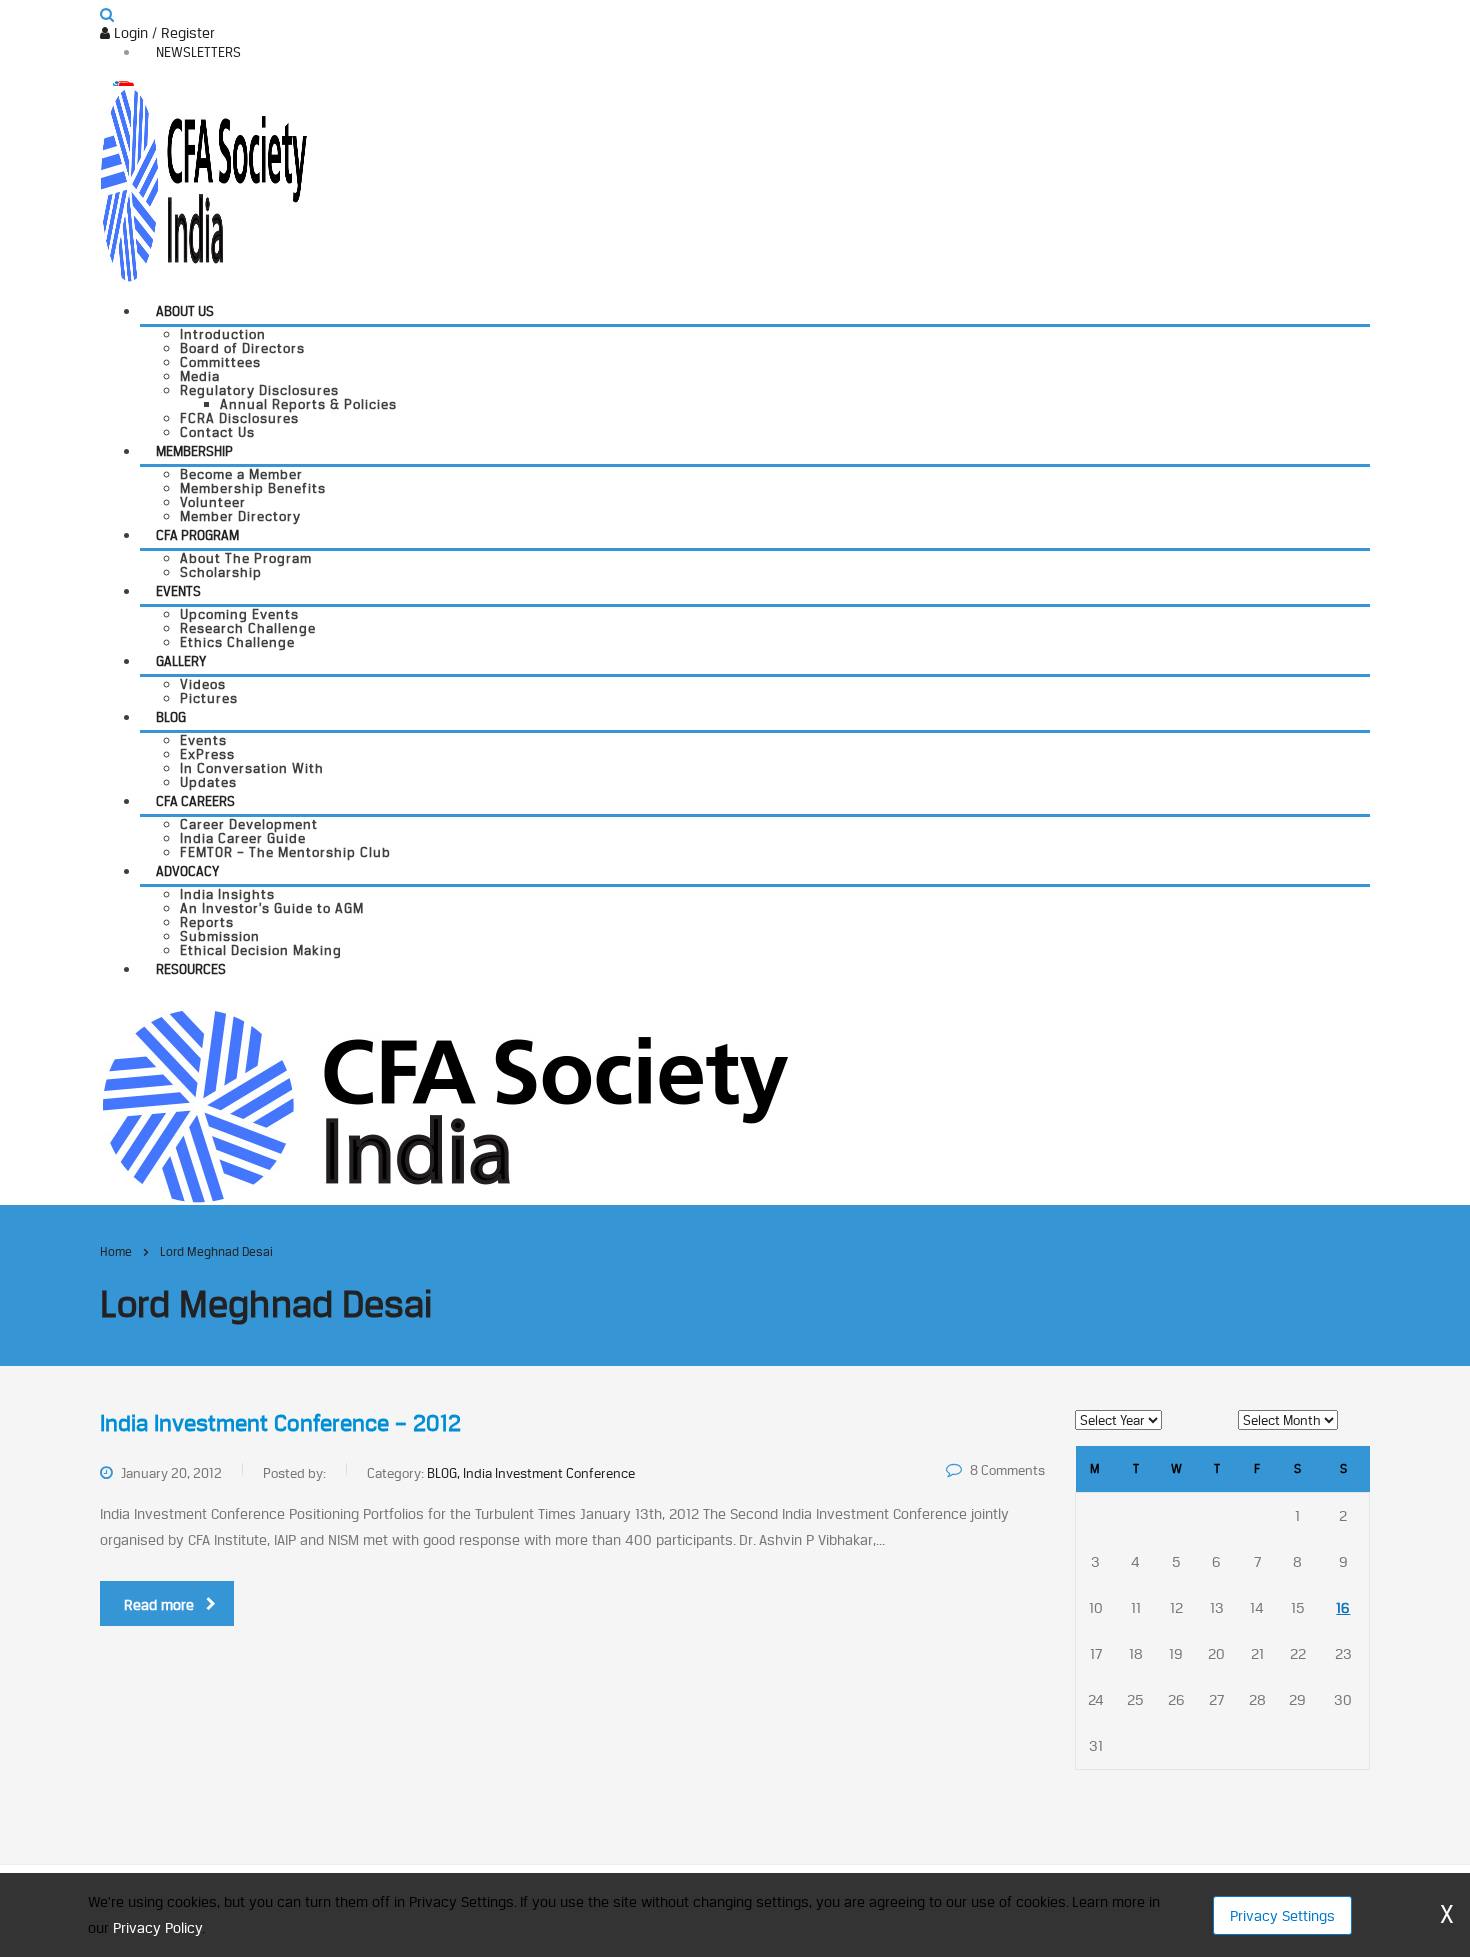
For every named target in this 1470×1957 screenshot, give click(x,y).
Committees (220, 362)
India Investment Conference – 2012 (280, 1423)
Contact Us (217, 432)
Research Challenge (248, 628)
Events (178, 591)
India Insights (227, 894)
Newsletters (198, 52)
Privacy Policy (157, 1927)
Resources (191, 969)
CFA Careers (195, 801)
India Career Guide (243, 838)
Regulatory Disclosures (259, 390)
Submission (220, 936)
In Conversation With (252, 768)
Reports (207, 922)
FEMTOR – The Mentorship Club (285, 852)
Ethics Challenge (237, 642)
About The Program (246, 558)
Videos (203, 684)
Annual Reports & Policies (308, 404)
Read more (159, 1604)
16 (1343, 1607)
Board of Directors (242, 348)
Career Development (249, 824)
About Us (185, 311)
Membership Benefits (253, 488)
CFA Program (197, 535)
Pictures (209, 698)
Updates (208, 782)
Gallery (181, 661)
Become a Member (241, 474)
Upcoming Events (239, 614)
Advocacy (187, 871)
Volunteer (213, 502)
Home (116, 1251)
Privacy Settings (1282, 1915)
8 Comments (1007, 1470)
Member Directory (240, 516)
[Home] (444, 1104)
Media (200, 376)
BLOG (171, 717)
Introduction (223, 334)
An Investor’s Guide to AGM (272, 908)
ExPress (207, 754)
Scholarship (221, 572)
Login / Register (162, 32)
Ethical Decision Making (261, 950)
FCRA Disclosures (239, 418)
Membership (194, 451)
